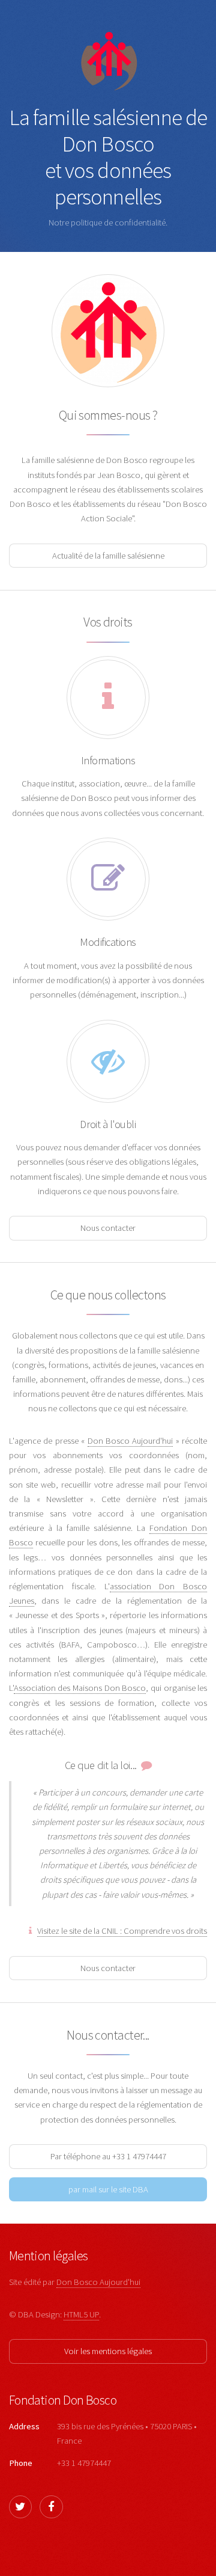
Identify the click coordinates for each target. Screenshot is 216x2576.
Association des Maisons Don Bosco (80, 1688)
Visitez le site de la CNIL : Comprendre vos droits (122, 1931)
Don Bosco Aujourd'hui (130, 1441)
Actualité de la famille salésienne (108, 556)
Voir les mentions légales (108, 2351)
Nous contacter (108, 1228)
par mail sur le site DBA (108, 2189)
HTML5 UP (81, 2314)
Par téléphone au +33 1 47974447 (108, 2156)
